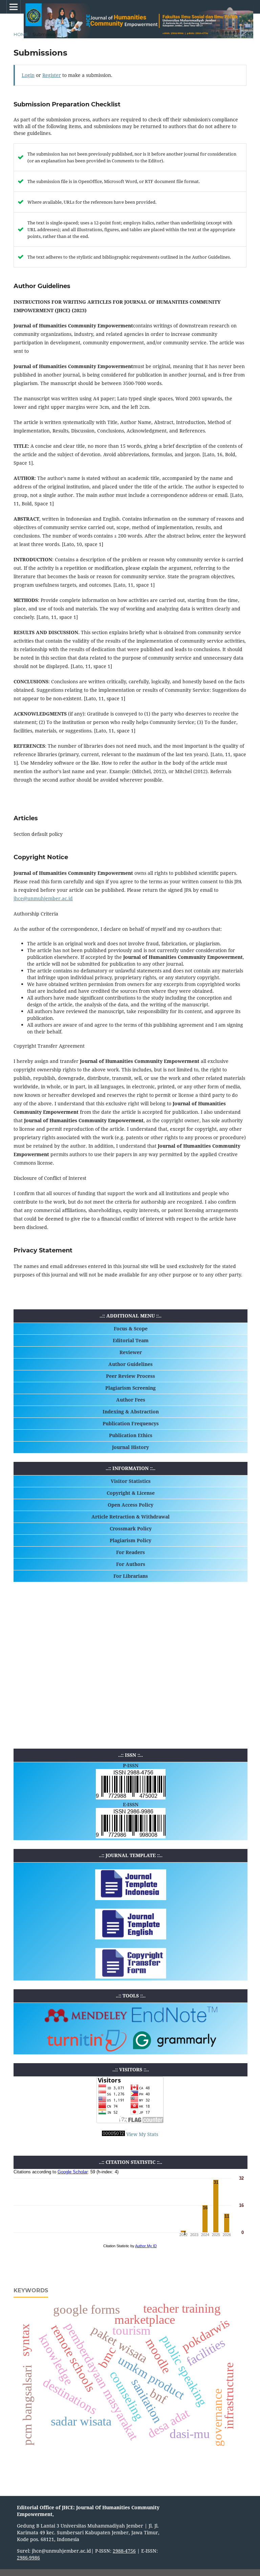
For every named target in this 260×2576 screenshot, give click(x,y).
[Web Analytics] (113, 2134)
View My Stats (142, 2134)
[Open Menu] (14, 7)
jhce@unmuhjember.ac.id (43, 898)
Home (21, 34)
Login (28, 75)
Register (52, 75)
